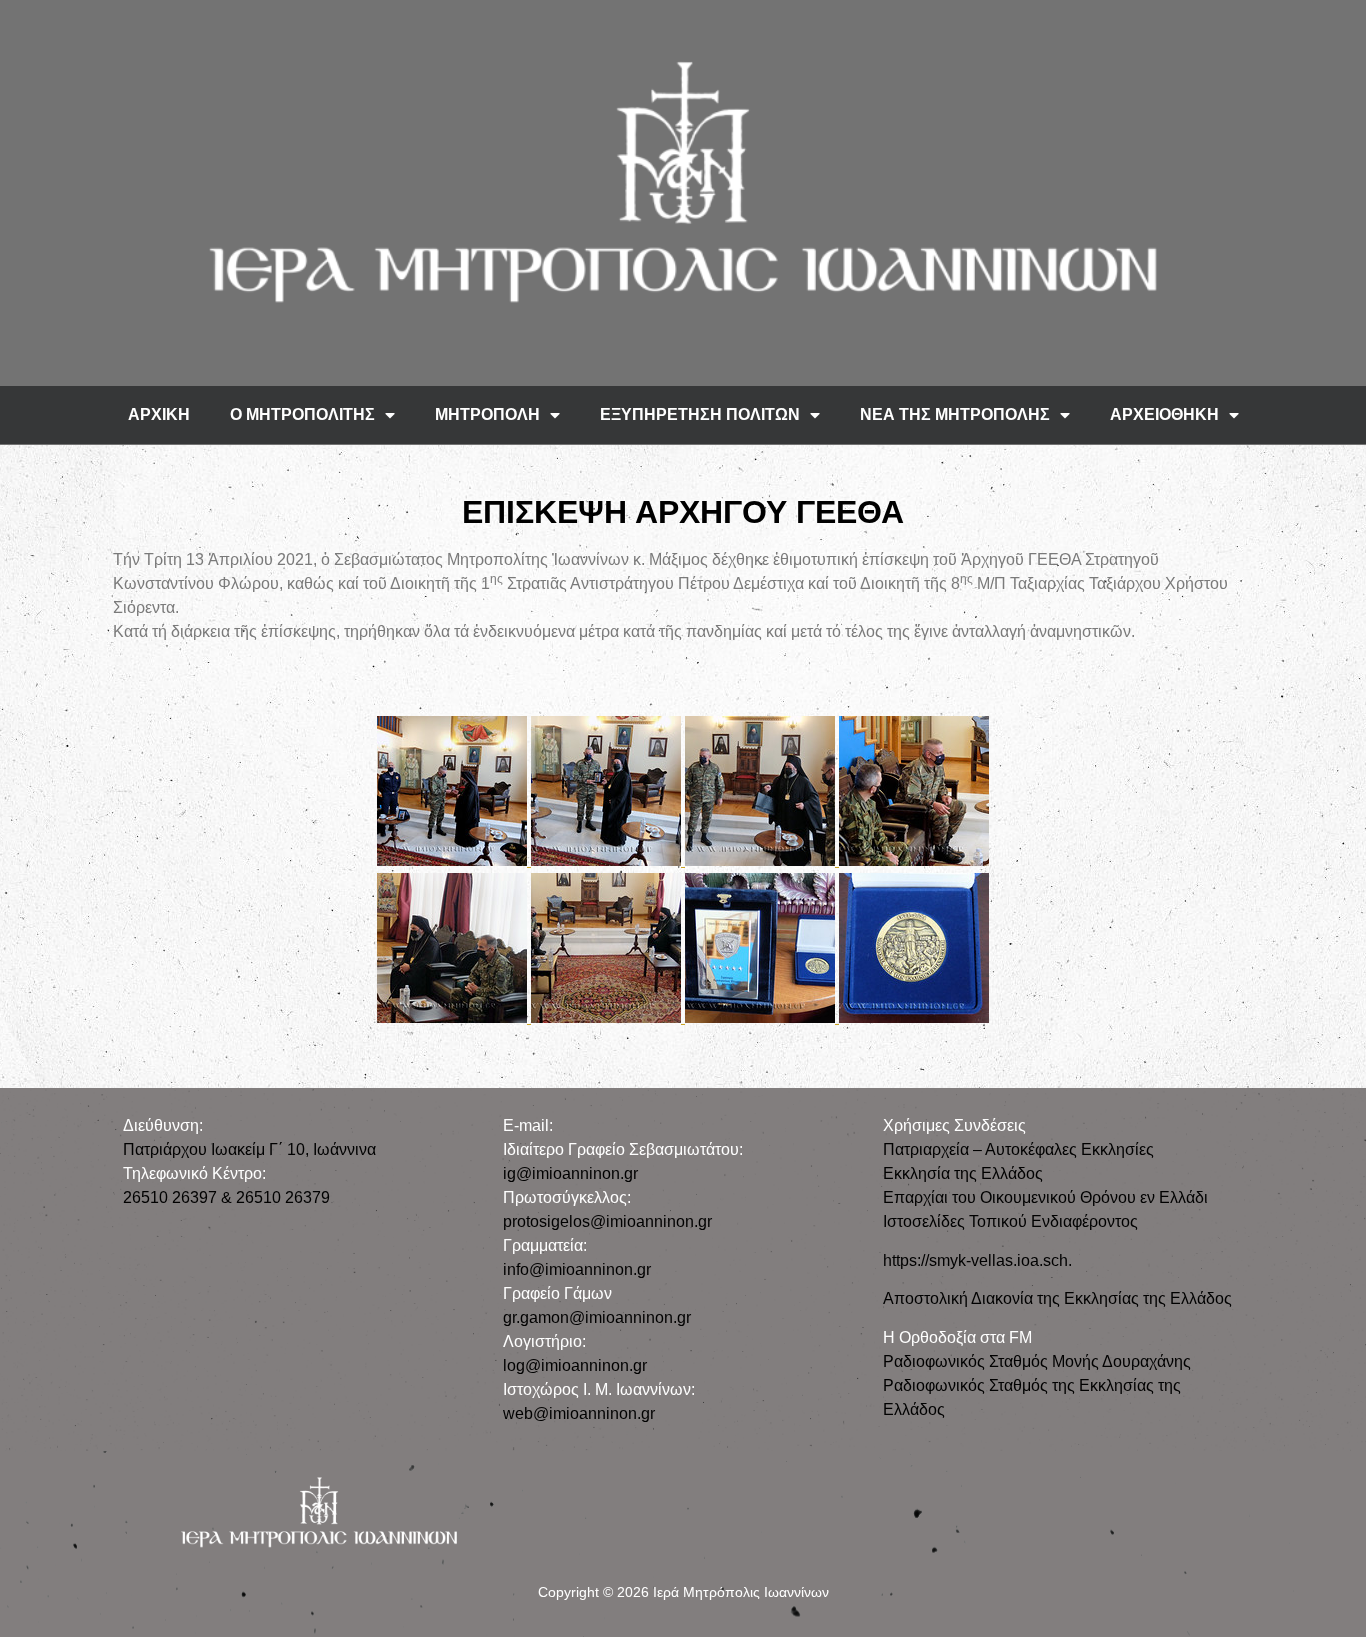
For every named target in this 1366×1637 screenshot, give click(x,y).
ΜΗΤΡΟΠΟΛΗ (487, 414)
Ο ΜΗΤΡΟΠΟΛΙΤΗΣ (302, 414)
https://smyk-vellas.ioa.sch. (977, 1260)
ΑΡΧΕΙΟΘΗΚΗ (1164, 414)
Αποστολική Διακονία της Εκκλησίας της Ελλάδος (1057, 1298)
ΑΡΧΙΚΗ (159, 414)
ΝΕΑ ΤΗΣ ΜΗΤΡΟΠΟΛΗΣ (955, 414)
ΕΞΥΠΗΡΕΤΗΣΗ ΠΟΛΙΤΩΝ (700, 414)
